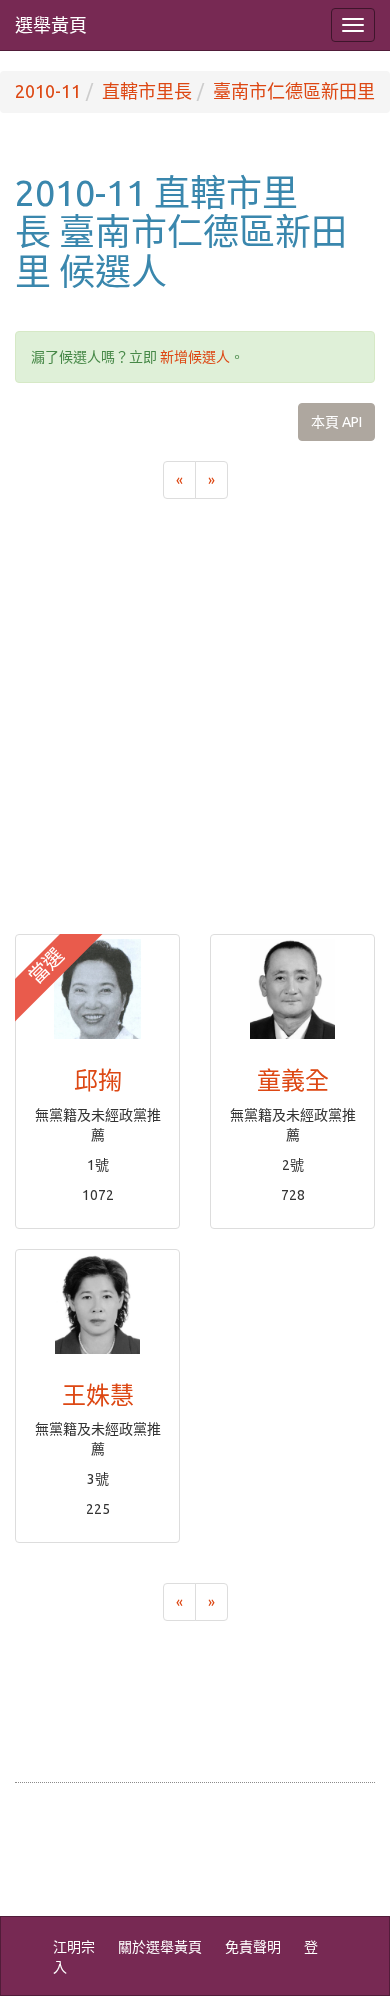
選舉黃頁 (51, 25)
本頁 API (336, 422)
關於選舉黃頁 (160, 1947)
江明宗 (74, 1947)
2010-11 (48, 91)
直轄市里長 (147, 91)
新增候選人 (195, 357)
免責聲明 (253, 1947)
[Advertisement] (195, 729)
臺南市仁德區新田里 (294, 91)
